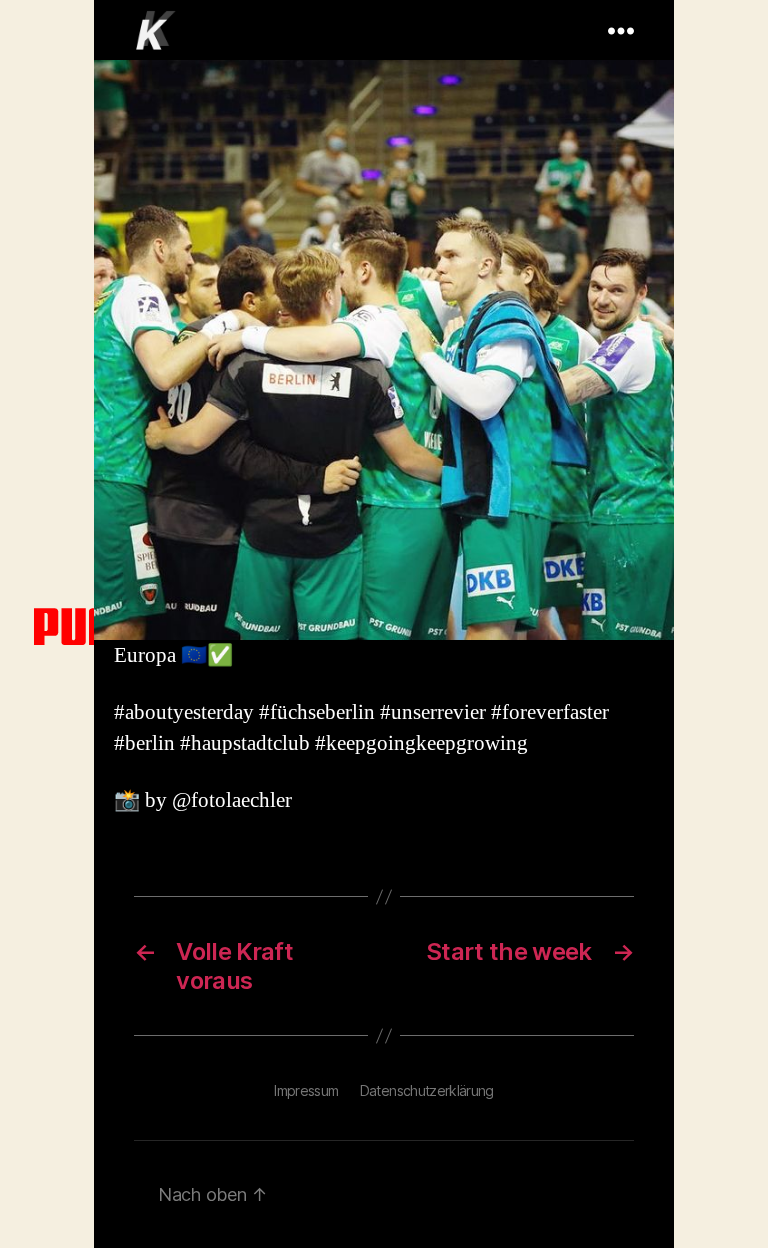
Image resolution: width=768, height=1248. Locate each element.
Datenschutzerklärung (427, 1090)
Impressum (306, 1090)
